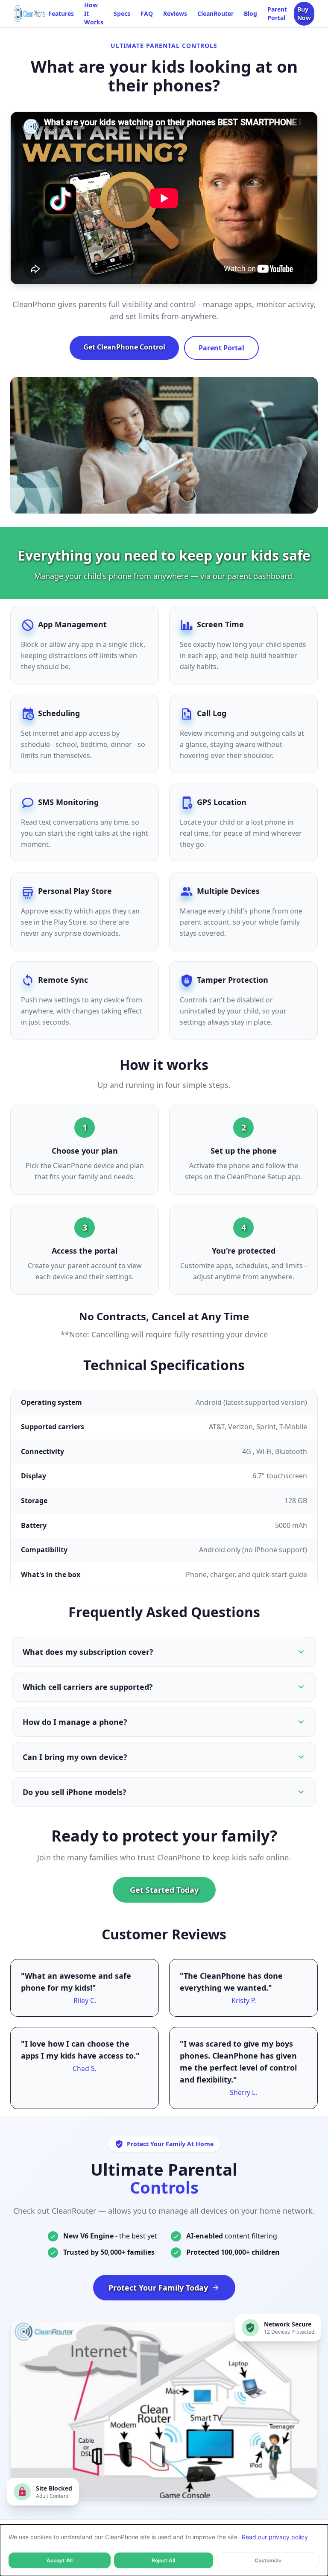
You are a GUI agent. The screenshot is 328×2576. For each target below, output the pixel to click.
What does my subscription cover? (88, 1652)
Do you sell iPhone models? (75, 1792)
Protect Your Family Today (158, 2288)
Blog (250, 13)
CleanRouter (215, 13)
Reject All (163, 2560)
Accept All (60, 2560)
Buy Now (304, 13)
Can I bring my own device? (75, 1757)
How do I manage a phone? (75, 1722)
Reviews (175, 13)
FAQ (147, 13)
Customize (268, 2560)
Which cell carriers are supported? (88, 1687)
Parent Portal (277, 13)
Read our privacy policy (275, 2537)
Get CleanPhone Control (124, 347)
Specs (122, 13)
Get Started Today (164, 1890)
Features (61, 13)
